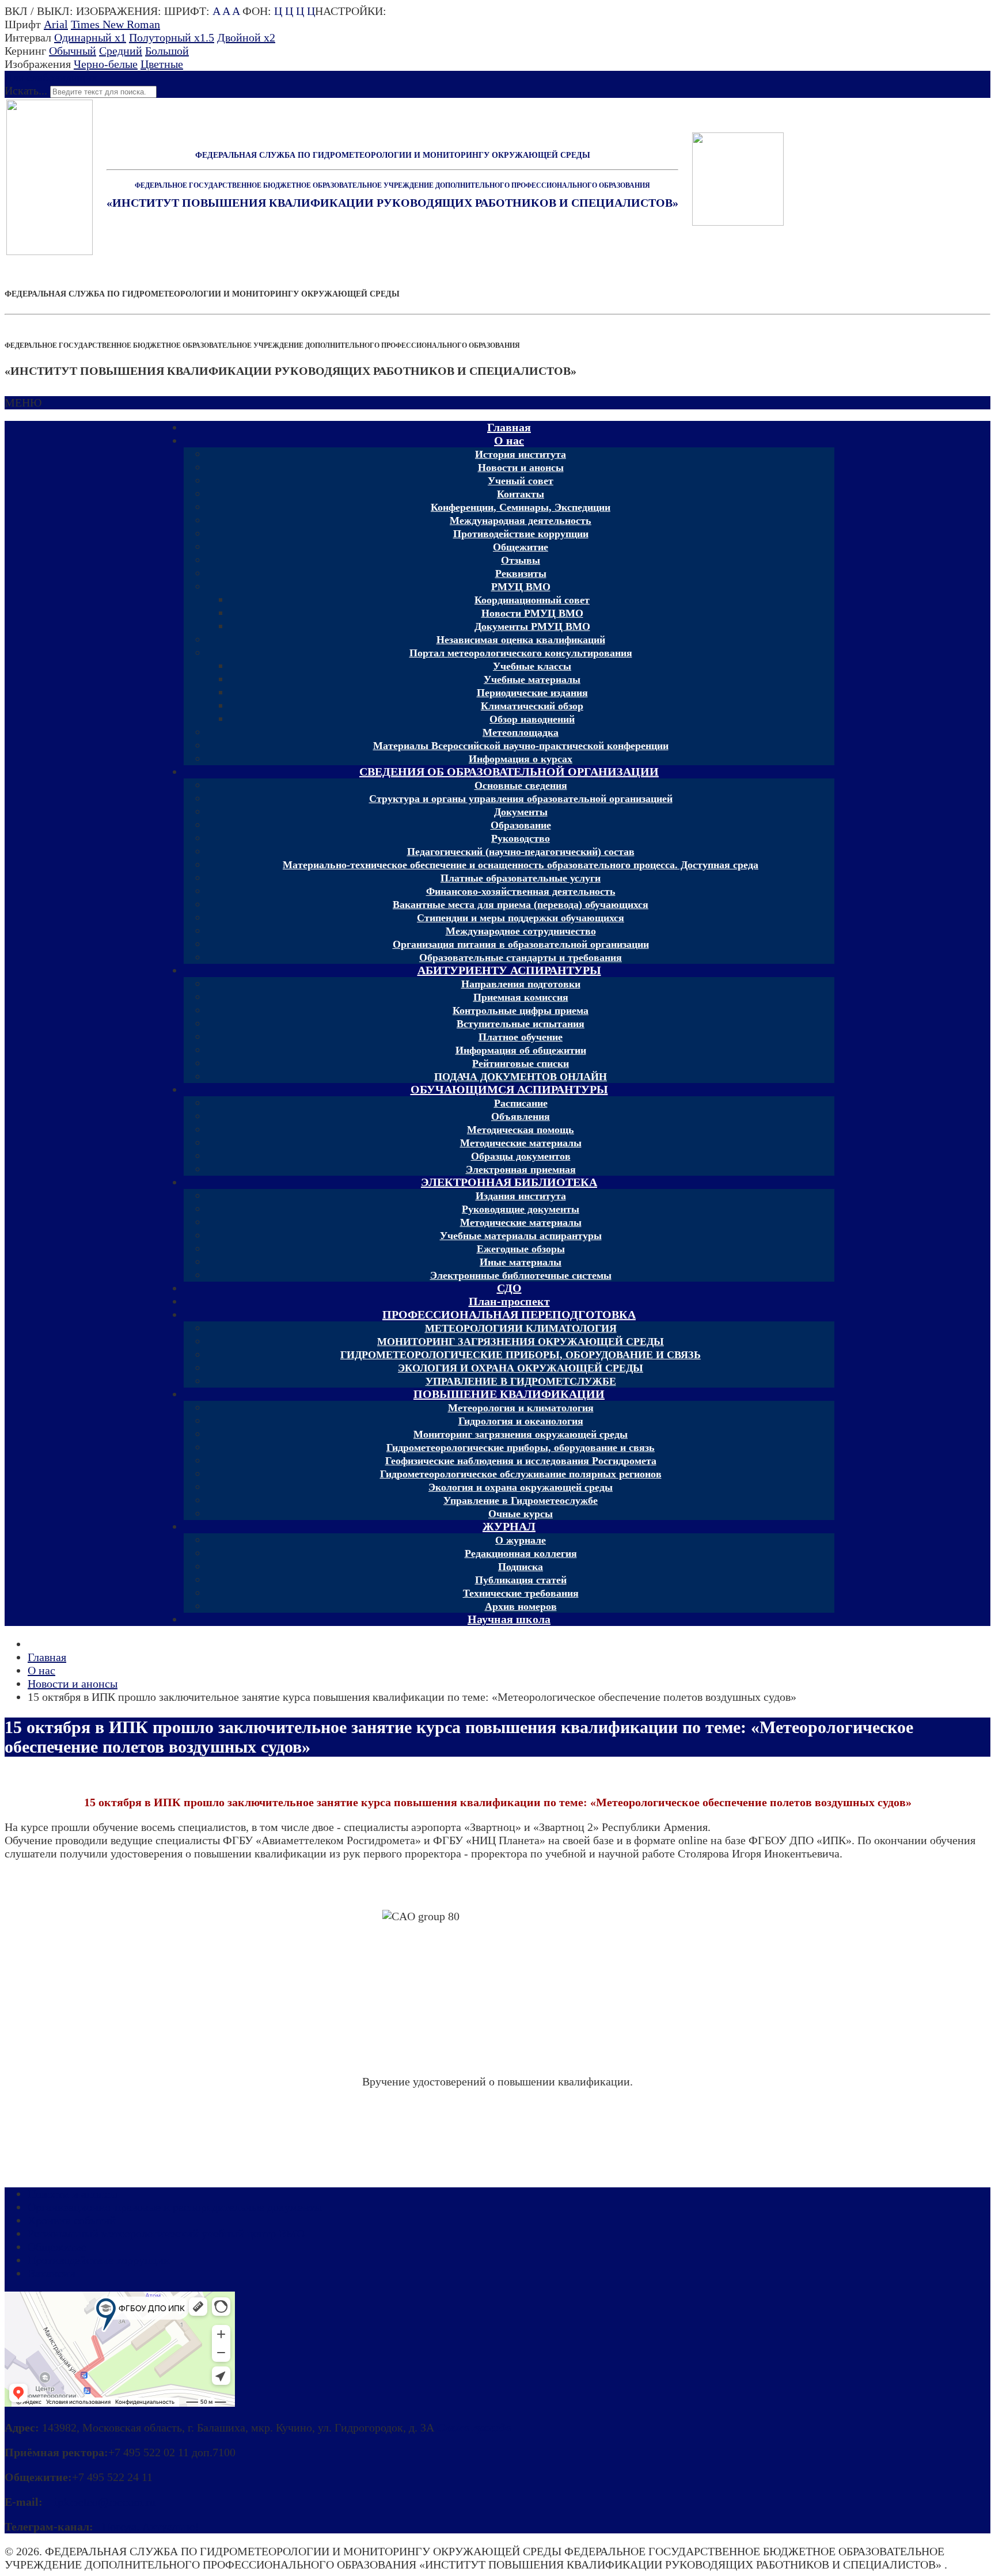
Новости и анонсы (73, 2194)
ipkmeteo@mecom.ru (102, 2502)
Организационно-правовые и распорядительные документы (175, 2207)
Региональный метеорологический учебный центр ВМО (166, 2233)
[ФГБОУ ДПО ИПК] (738, 179)
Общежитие (57, 2247)
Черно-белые (106, 64)
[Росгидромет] (50, 251)
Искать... (26, 90)
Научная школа (509, 1619)
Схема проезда (474, 2427)
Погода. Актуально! (148, 2526)
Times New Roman (115, 24)
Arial (56, 24)
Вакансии (52, 2273)
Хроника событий (72, 2220)
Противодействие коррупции (99, 2260)
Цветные (162, 64)
